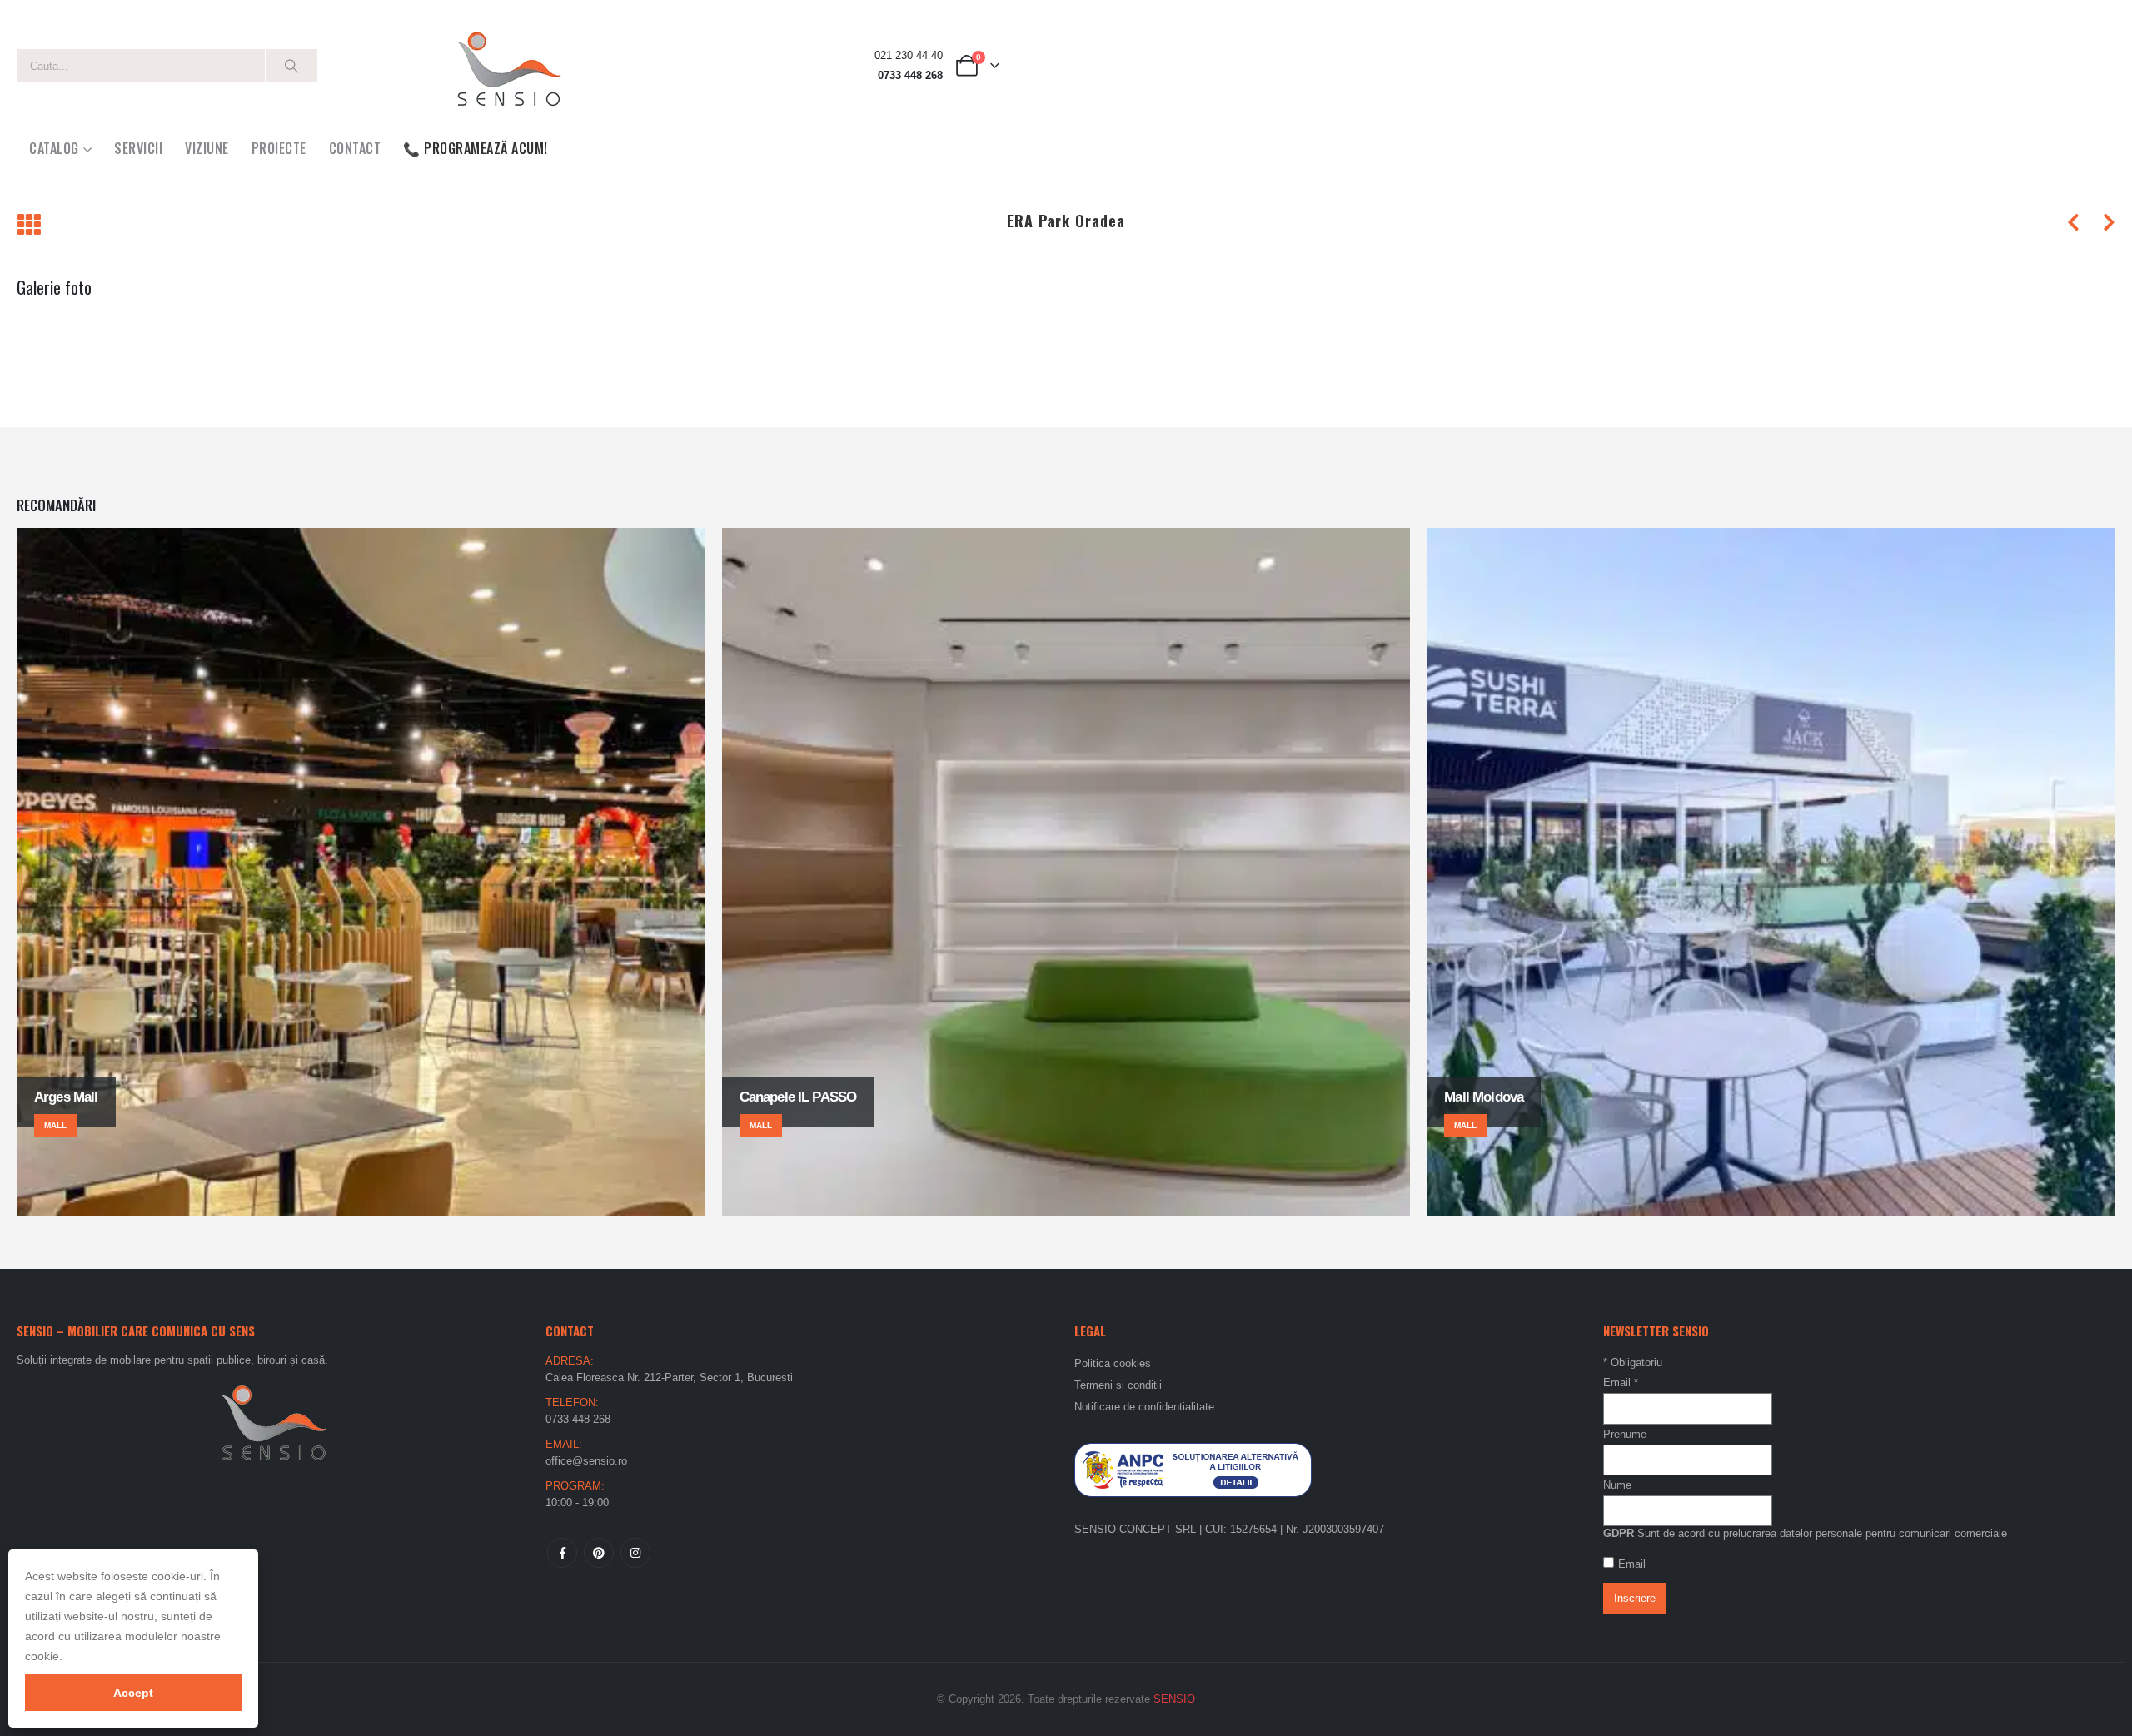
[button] (29, 226)
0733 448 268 (910, 76)
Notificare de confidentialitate (1144, 1407)
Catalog (54, 148)
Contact (355, 148)
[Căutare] (291, 66)
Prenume (1625, 1434)
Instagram (635, 1553)
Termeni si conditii (1118, 1385)
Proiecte (279, 148)
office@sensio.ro (586, 1461)
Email (1621, 1383)
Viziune (207, 148)
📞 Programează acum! (476, 148)
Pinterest (599, 1553)
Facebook (562, 1553)
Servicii (138, 148)
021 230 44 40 (909, 56)
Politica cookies (1113, 1363)
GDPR (1619, 1533)
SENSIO (1174, 1699)
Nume (1617, 1485)
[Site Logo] (508, 66)
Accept (133, 1693)
